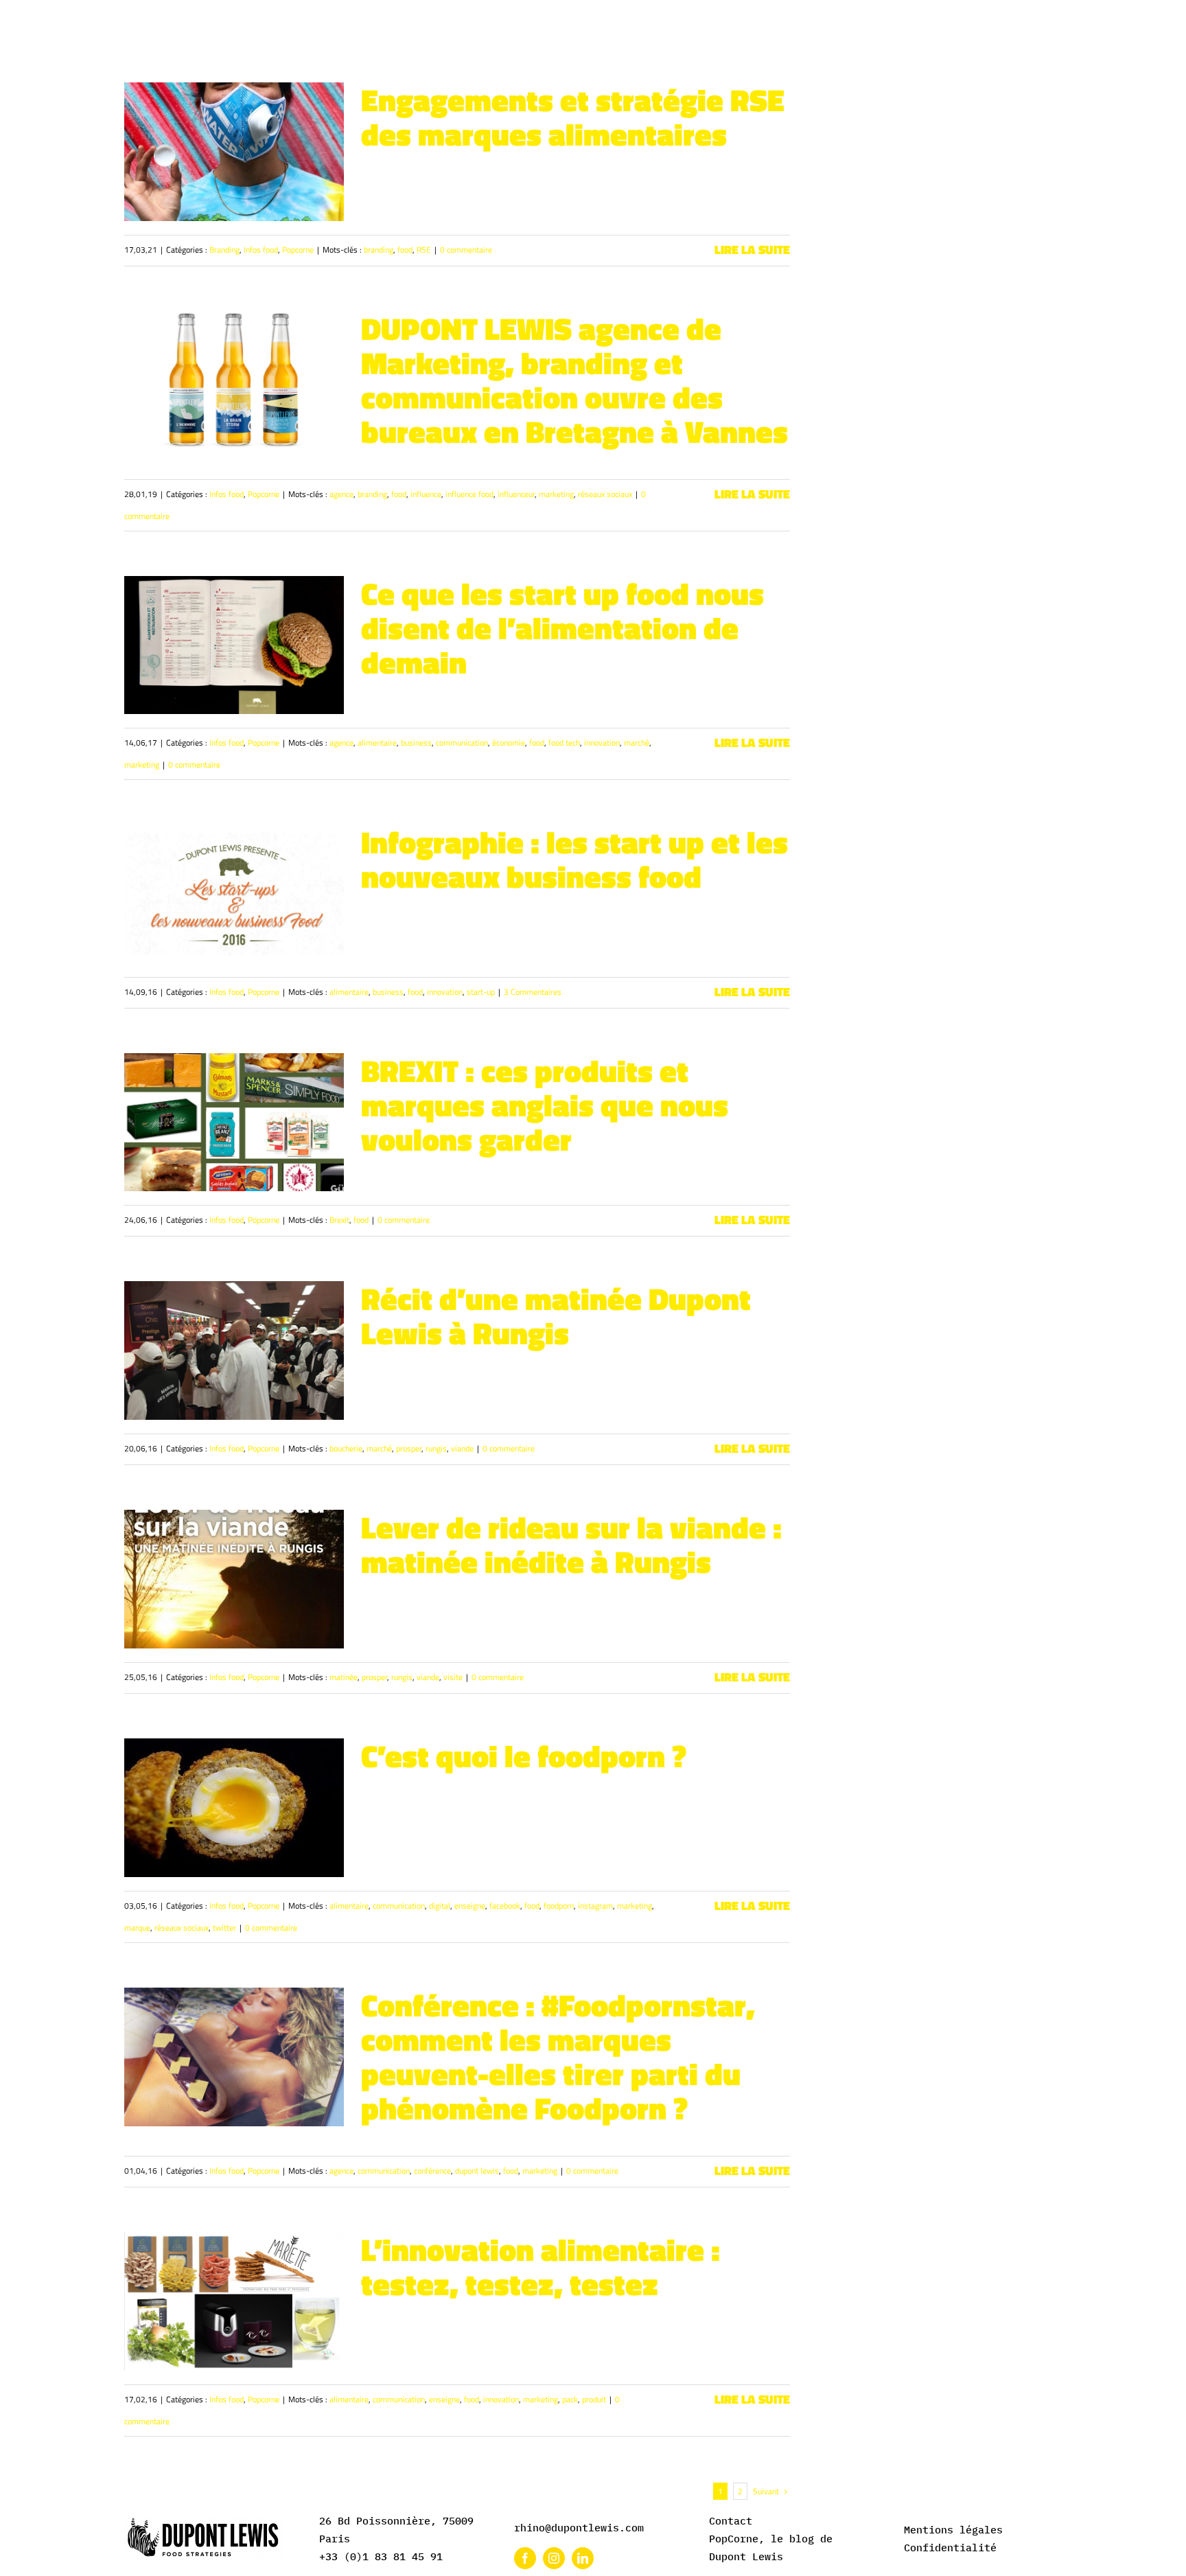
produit (594, 2399)
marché (637, 743)
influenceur (516, 494)
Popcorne (298, 250)
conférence (432, 2171)
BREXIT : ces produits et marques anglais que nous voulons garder (545, 1105)
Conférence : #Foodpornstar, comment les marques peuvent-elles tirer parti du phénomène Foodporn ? (558, 2056)
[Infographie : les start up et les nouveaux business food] (234, 894)
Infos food (261, 250)
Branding (224, 250)
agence (341, 494)
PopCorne (734, 2539)
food (405, 250)
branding (379, 250)
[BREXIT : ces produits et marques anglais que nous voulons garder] (234, 1123)
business (416, 743)
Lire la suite (752, 250)
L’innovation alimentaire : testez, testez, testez (540, 2266)
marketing (556, 494)
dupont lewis (477, 2171)
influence (426, 494)
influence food (469, 494)
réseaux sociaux (605, 494)
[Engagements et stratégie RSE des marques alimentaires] (234, 152)
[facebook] (525, 2558)
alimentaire (377, 743)
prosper (409, 1448)
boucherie (346, 1448)
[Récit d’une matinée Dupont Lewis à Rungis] (234, 1350)
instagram (595, 1906)
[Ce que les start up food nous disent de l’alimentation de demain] (234, 645)
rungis (436, 1448)
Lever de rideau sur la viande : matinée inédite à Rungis (571, 1544)
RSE (424, 250)
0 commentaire (466, 250)
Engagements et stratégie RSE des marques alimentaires (573, 117)
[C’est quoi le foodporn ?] (234, 1808)
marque (137, 1928)
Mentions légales (953, 2530)
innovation (602, 743)
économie (509, 743)
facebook (505, 1906)
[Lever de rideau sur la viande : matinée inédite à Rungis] (234, 1579)
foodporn (559, 1906)
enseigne (470, 1906)
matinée (344, 1677)
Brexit (339, 1220)
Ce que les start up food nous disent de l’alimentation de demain (562, 628)
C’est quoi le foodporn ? (524, 1756)
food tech (564, 743)
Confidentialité (950, 2548)
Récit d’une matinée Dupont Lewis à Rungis (556, 1315)
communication (462, 743)
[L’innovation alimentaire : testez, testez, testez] (234, 2301)
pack (570, 2399)
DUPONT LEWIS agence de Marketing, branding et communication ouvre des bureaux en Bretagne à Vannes (574, 380)
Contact (731, 2521)
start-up (481, 992)
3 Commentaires (533, 992)
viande (462, 1448)
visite (453, 1677)
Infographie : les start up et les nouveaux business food (574, 859)
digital (440, 1906)
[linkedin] (583, 2558)
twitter (224, 1928)
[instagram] (554, 2558)
